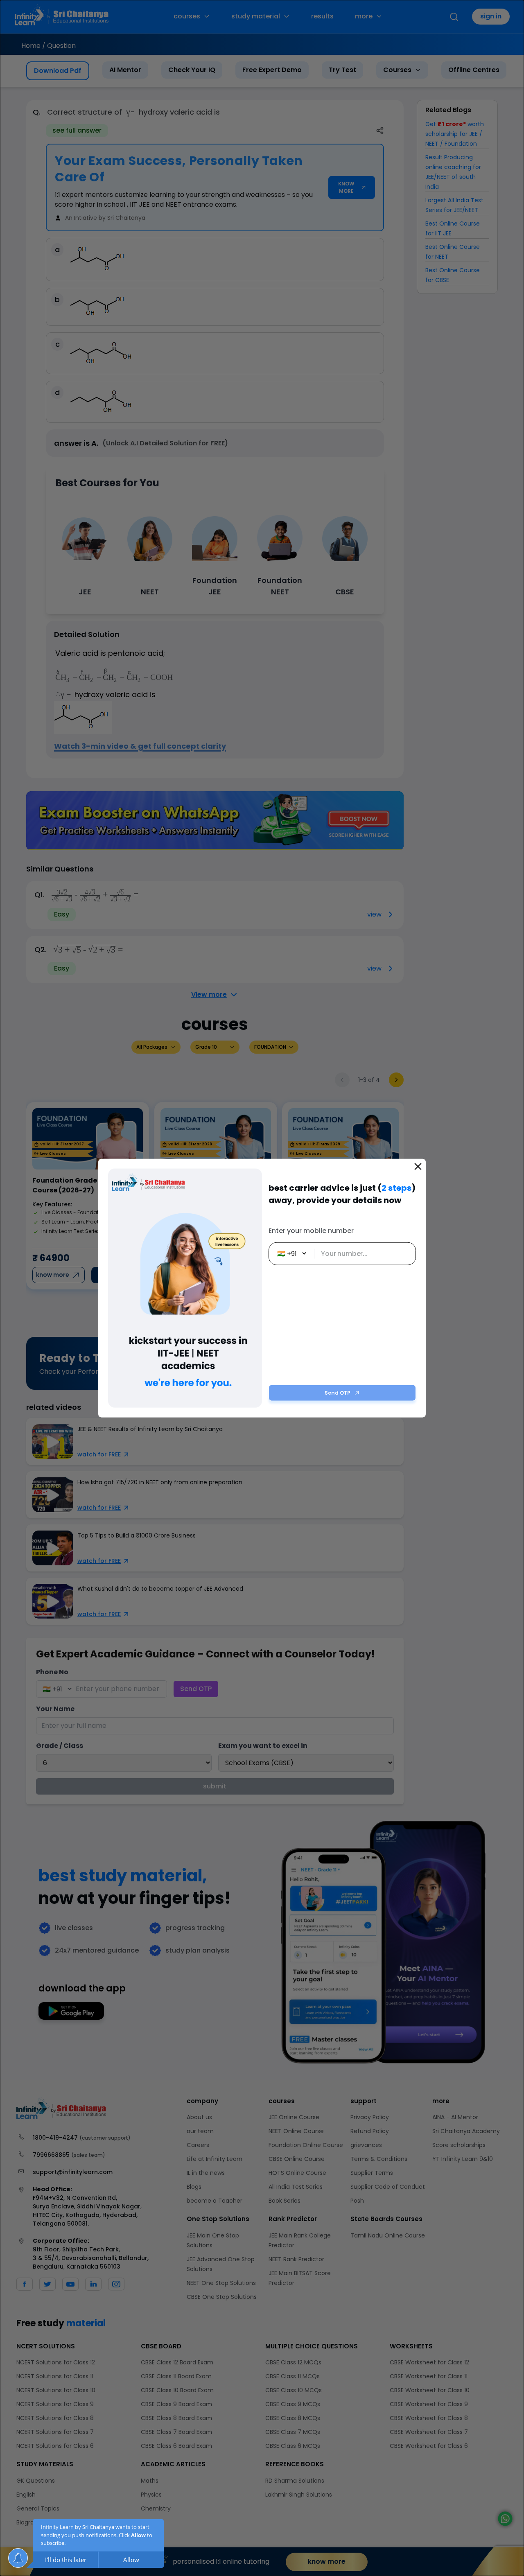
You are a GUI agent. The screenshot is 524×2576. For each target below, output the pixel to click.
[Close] (418, 1166)
